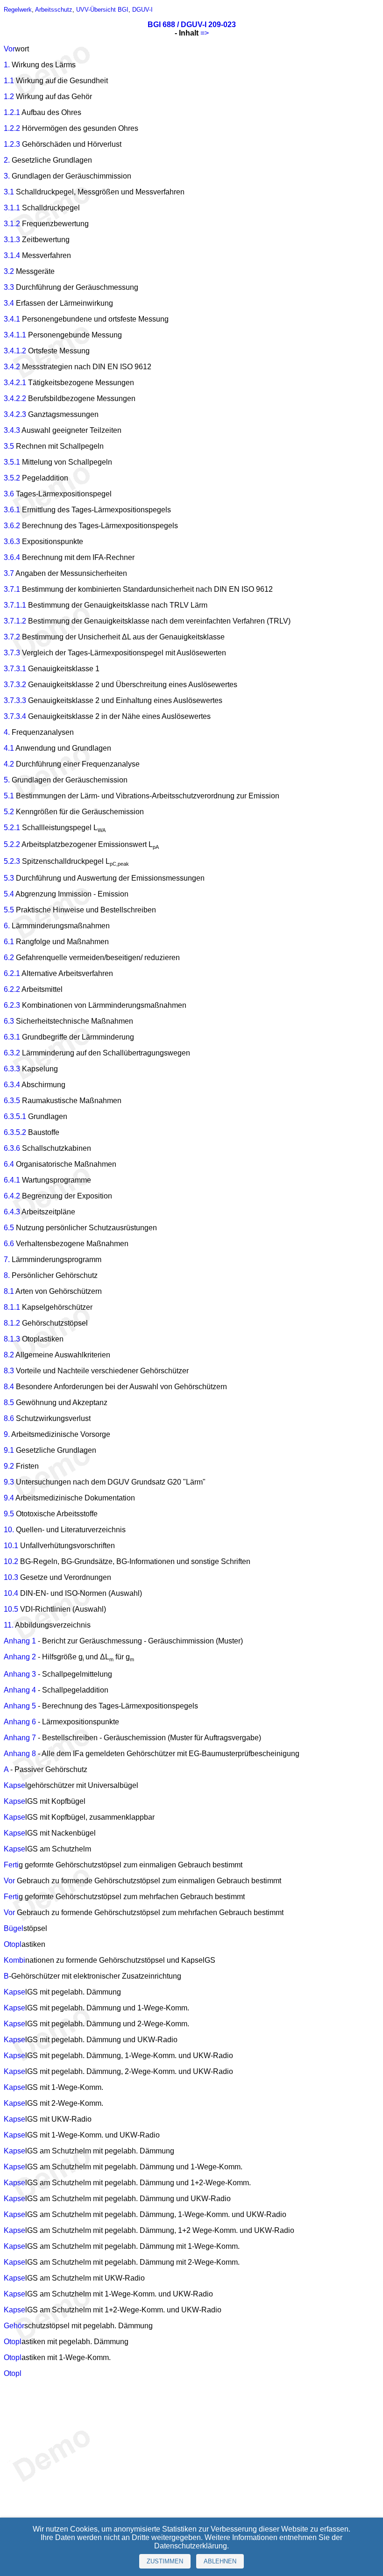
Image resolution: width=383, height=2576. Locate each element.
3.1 (9, 192)
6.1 (9, 942)
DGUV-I (142, 10)
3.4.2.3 (15, 414)
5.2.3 (12, 861)
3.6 (9, 494)
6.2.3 (12, 1005)
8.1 (9, 1291)
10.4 (11, 1593)
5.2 (9, 812)
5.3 (9, 878)
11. (9, 1625)
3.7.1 (12, 589)
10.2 (11, 1561)
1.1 (9, 81)
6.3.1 (12, 1037)
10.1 (11, 1546)
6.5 (9, 1228)
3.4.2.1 (15, 383)
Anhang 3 (20, 1674)
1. (7, 65)
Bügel (14, 1928)
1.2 (9, 97)
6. (7, 926)
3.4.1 (12, 319)
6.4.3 (12, 1212)
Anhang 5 (20, 1706)
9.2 (9, 1466)
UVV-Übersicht (96, 10)
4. (7, 732)
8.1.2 (12, 1323)
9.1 (9, 1450)
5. (7, 780)
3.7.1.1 (15, 605)
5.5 (9, 910)
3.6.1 (12, 510)
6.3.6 (12, 1148)
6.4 (9, 1164)
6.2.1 (12, 973)
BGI (123, 10)
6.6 (9, 1244)
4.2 (9, 764)
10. (9, 1530)
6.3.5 (12, 1101)
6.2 (9, 958)
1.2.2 (12, 128)
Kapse (14, 1785)
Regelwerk (18, 10)
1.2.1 (12, 112)
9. (7, 1434)
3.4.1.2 (15, 351)
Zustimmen (165, 2561)
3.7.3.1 (15, 669)
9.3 (9, 1482)
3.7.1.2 (15, 621)
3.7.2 (12, 637)
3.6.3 (12, 542)
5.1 (9, 796)
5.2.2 (12, 844)
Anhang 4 (20, 1690)
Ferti (11, 1865)
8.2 (9, 1355)
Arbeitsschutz (54, 10)
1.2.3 (12, 144)
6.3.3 (12, 1069)
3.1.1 (12, 208)
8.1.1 (12, 1307)
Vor (9, 49)
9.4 (9, 1498)
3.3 (9, 287)
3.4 (9, 303)
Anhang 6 (20, 1722)
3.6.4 (12, 557)
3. (7, 176)
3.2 (9, 271)
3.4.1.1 (15, 335)
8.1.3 (12, 1339)
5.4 (9, 894)
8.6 (9, 1418)
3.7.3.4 (15, 716)
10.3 (11, 1577)
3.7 (9, 573)
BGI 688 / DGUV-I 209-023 (192, 25)
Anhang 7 (20, 1738)
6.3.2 (12, 1053)
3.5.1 (12, 462)
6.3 (9, 1021)
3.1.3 (12, 240)
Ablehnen (220, 2561)
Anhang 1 (20, 1641)
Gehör (14, 2326)
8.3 (9, 1371)
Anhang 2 (20, 1657)
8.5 (9, 1403)
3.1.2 (12, 224)
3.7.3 (12, 653)
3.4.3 (12, 430)
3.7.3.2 (15, 685)
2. (7, 160)
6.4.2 (12, 1196)
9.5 (9, 1514)
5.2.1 (12, 828)
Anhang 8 (20, 1754)
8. (7, 1275)
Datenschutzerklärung (191, 2546)
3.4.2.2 (15, 398)
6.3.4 (12, 1085)
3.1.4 (12, 255)
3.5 (9, 446)
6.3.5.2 (15, 1132)
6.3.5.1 (15, 1116)
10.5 (11, 1609)
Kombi (14, 1960)
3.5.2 (12, 478)
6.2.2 (12, 989)
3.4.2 (12, 367)
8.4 (9, 1387)
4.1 (9, 748)
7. (7, 1259)
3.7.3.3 (15, 700)
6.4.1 (12, 1180)
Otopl (13, 1944)
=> (205, 33)
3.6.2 (12, 526)
